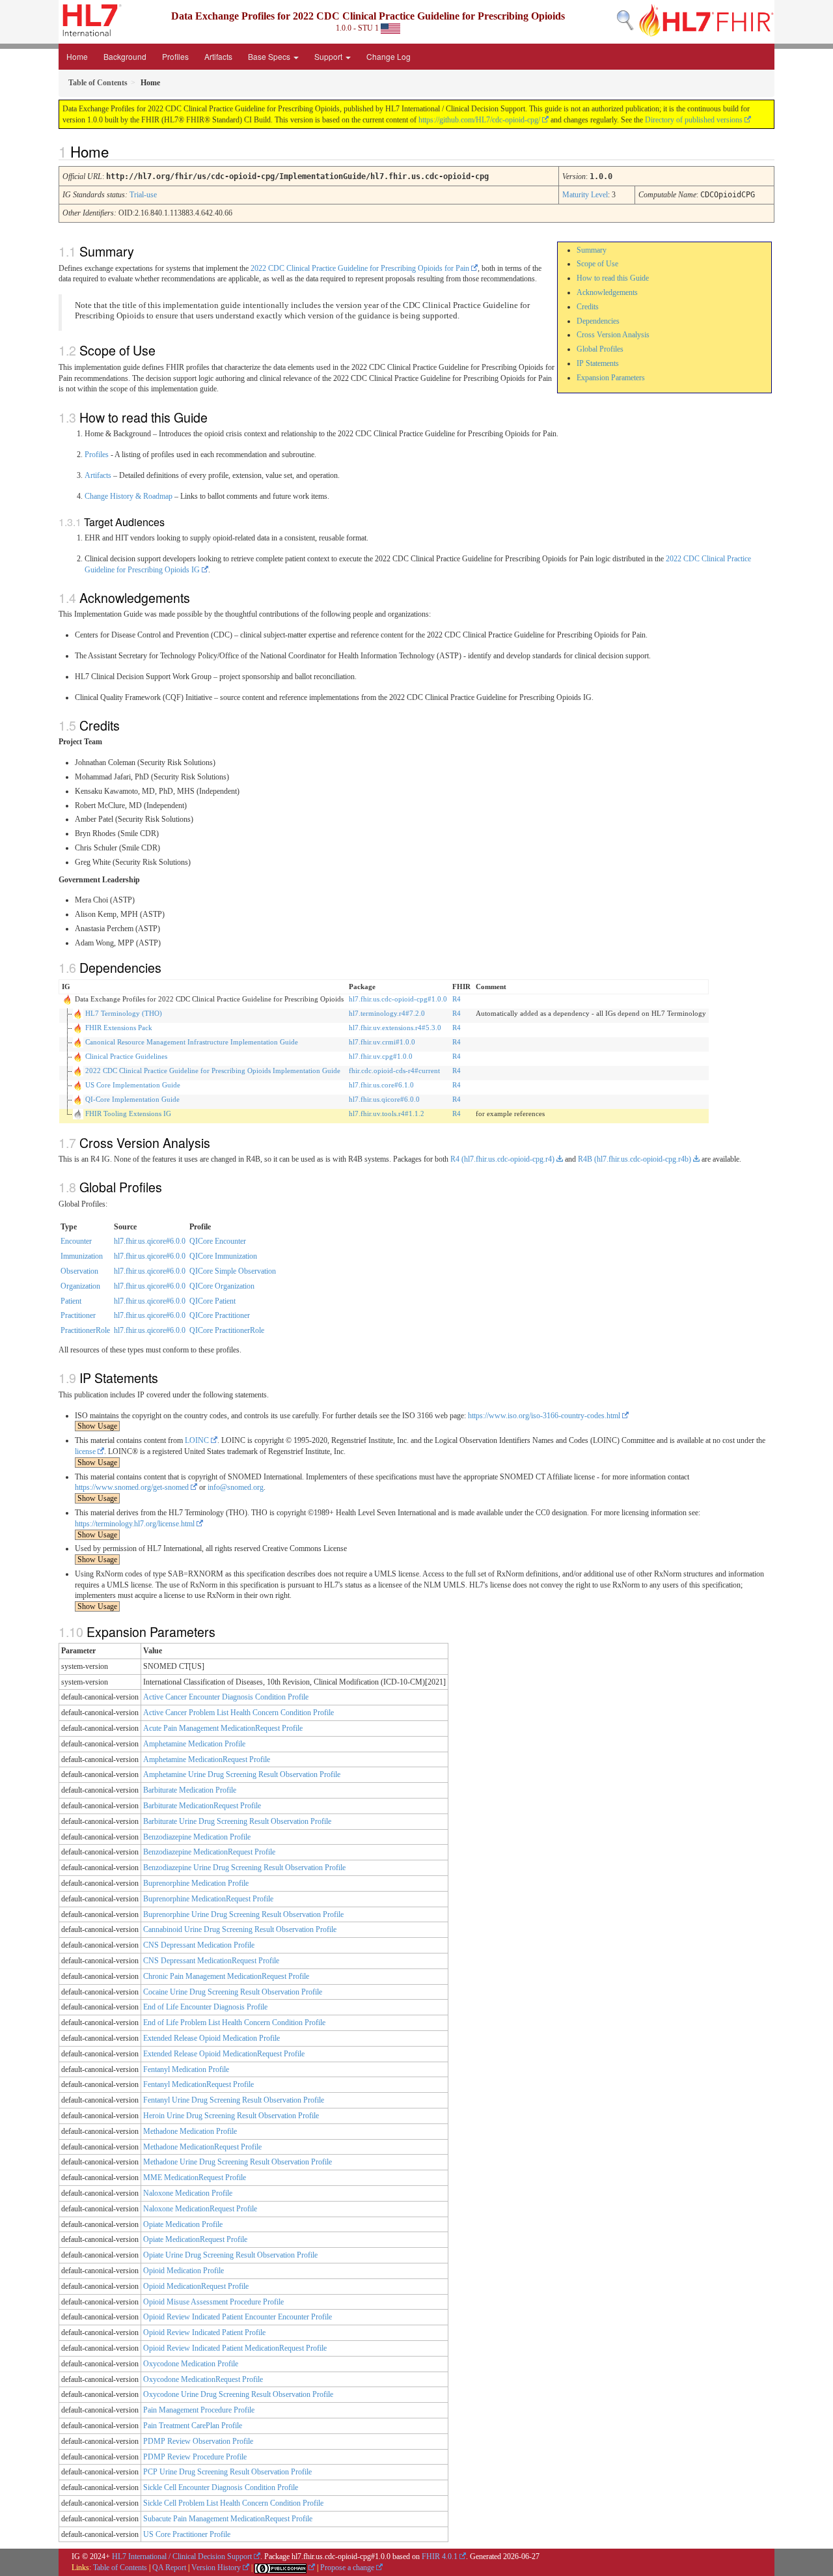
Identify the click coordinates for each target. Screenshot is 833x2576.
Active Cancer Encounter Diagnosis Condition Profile (226, 1697)
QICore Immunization (223, 1256)
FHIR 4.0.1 (440, 2556)
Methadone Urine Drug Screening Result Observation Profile (238, 2162)
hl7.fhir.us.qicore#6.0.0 (384, 1099)
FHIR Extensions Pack (119, 1028)
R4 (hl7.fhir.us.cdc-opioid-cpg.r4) (502, 1159)
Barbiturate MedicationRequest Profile (202, 1806)
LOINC (197, 1440)
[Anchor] (116, 151)
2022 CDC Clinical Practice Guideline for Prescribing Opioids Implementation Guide (213, 1071)
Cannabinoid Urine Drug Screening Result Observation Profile (240, 1929)
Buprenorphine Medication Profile (196, 1883)
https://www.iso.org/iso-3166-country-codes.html (544, 1416)
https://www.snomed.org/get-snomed (132, 1487)
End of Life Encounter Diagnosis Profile (205, 2007)
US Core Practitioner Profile (187, 2534)
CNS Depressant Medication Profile (199, 1945)
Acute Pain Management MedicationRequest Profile (223, 1728)
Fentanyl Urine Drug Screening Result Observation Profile (234, 2100)
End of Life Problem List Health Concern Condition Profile (234, 2023)
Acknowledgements (607, 292)
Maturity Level (585, 195)
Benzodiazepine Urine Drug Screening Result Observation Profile (244, 1868)
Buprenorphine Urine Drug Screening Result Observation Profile (243, 1914)
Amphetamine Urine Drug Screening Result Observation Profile (242, 1774)
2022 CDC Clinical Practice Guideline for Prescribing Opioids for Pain (360, 268)
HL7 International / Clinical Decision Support (182, 2556)
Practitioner (78, 1315)
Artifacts (218, 56)
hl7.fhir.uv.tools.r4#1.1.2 (387, 1113)
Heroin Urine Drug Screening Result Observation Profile (231, 2116)
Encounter (76, 1241)
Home (77, 56)
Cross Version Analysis (613, 335)
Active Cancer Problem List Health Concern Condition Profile (239, 1713)
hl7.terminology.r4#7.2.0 (387, 1013)
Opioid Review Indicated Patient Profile (204, 2332)
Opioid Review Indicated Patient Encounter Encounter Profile (238, 2317)
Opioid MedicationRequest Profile (196, 2286)
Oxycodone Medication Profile (191, 2364)
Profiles (175, 56)
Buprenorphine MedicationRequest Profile (208, 1899)
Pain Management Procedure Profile (199, 2410)
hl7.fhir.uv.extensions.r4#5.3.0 (395, 1028)
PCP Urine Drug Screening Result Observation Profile (227, 2472)
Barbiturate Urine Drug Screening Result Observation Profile (237, 1821)
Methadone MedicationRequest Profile (202, 2147)
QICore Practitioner (220, 1315)
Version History (216, 2568)
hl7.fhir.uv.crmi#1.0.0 (382, 1042)
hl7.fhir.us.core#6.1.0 (381, 1085)
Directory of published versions (694, 120)
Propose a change (347, 2568)
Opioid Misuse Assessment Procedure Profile (213, 2302)
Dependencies (598, 321)
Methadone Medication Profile (190, 2131)
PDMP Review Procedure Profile (195, 2457)
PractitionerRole (85, 1330)
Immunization (82, 1256)
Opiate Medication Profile (183, 2224)
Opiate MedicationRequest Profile (195, 2239)
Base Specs (270, 56)
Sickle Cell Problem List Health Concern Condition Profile (233, 2503)
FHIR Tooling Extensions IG (128, 1113)
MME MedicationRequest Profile (195, 2177)
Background (125, 56)
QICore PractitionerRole (227, 1330)
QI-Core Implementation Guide (132, 1099)
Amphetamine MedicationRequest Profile (207, 1759)
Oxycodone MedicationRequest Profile (203, 2379)
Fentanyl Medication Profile (186, 2069)
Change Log (389, 56)
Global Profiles (600, 349)
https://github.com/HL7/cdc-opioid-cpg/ (479, 120)
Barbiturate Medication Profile (190, 1790)
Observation (79, 1271)
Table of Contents (120, 2568)
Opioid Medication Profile (184, 2271)
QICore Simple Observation (233, 1271)
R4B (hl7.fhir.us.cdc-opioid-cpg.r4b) (635, 1159)
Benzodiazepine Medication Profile (197, 1837)
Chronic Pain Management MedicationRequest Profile (226, 1976)
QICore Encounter (218, 1241)
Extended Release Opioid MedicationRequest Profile (224, 2054)
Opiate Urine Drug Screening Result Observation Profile (230, 2255)
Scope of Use (597, 264)
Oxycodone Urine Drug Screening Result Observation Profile (238, 2394)
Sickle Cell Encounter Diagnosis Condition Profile (221, 2487)
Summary (592, 250)
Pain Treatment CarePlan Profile (193, 2426)
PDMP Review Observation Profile (198, 2441)
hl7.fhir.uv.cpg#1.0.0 (381, 1056)
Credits (588, 307)
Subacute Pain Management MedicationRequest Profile (228, 2519)
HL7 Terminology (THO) (124, 1013)
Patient (71, 1301)
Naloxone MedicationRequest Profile (200, 2209)
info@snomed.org (236, 1487)
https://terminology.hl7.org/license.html (135, 1524)
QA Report (169, 2568)
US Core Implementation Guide (133, 1085)
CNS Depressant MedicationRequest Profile (211, 1961)
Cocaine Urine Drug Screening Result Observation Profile (233, 1992)
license (85, 1451)
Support (329, 56)
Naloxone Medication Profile (188, 2193)
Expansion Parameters (611, 378)
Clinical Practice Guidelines (126, 1056)
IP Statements (598, 363)
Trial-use (143, 195)
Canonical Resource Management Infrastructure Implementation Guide (192, 1042)
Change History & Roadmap (129, 496)
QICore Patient (212, 1301)
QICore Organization (222, 1286)
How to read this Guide (613, 278)
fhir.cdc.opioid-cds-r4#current (394, 1071)
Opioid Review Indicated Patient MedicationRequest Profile (235, 2348)
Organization (80, 1286)
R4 (457, 999)
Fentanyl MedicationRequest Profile (198, 2084)
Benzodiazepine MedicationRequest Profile (209, 1852)
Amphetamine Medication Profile (194, 1744)
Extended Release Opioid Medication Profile (212, 2038)
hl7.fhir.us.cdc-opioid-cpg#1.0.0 (398, 999)
